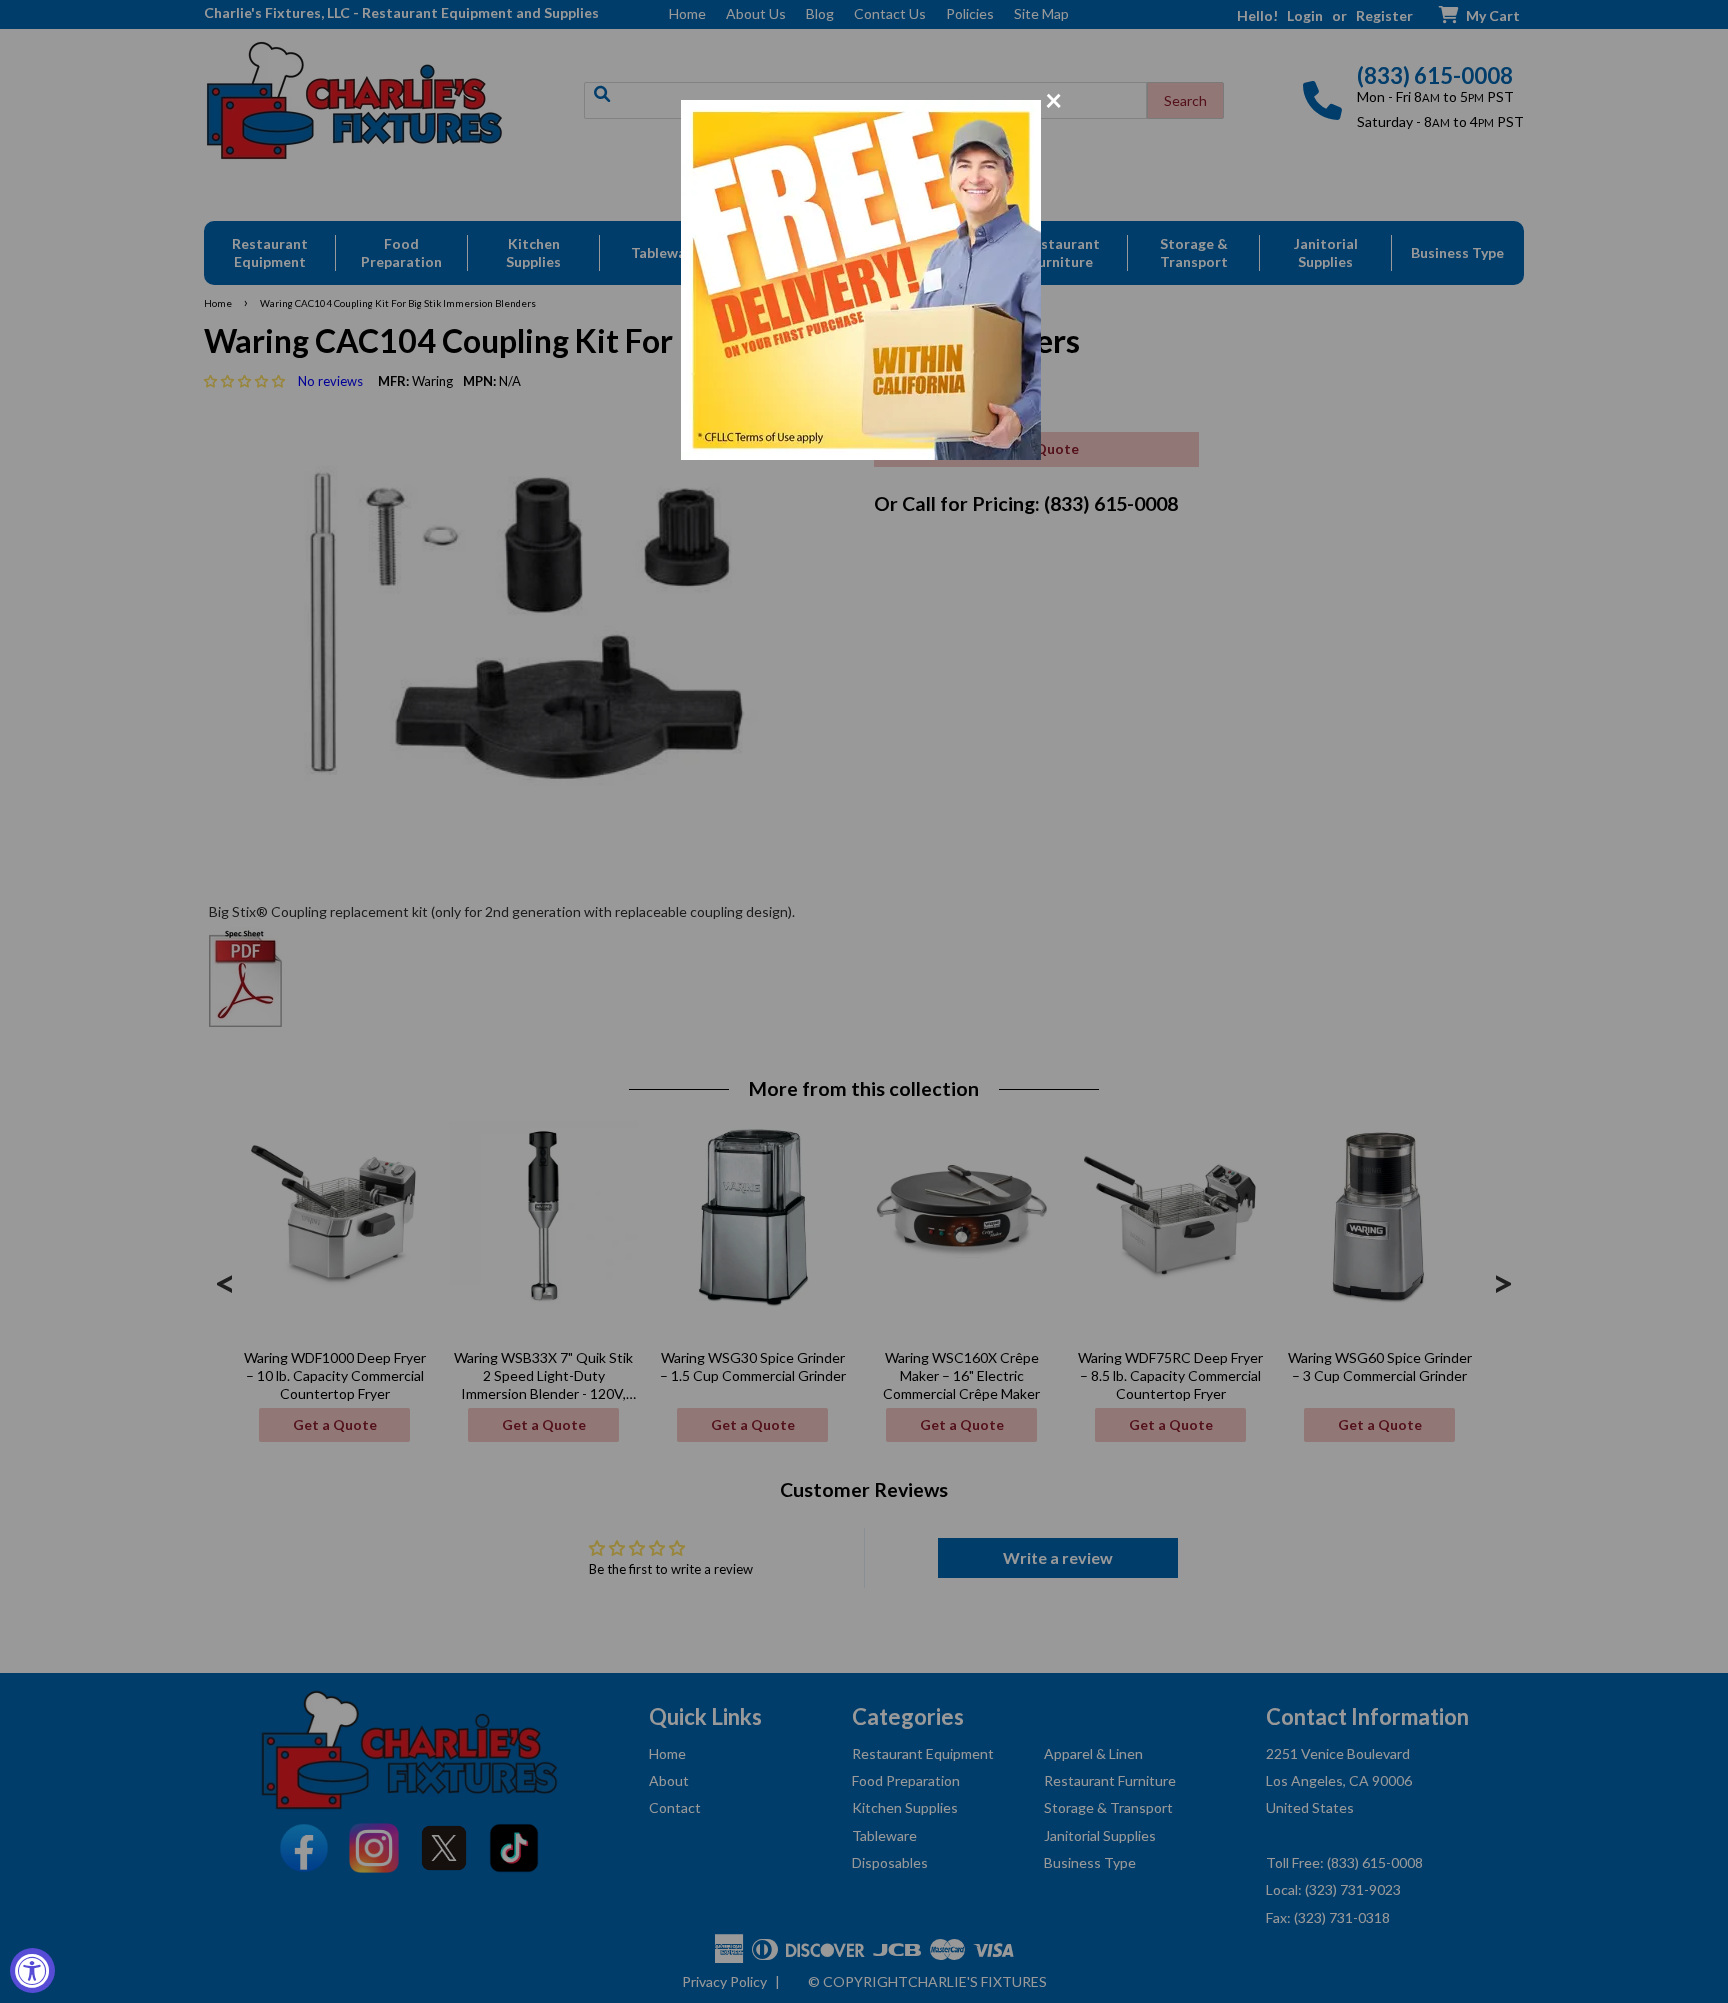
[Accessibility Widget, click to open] (32, 1970)
